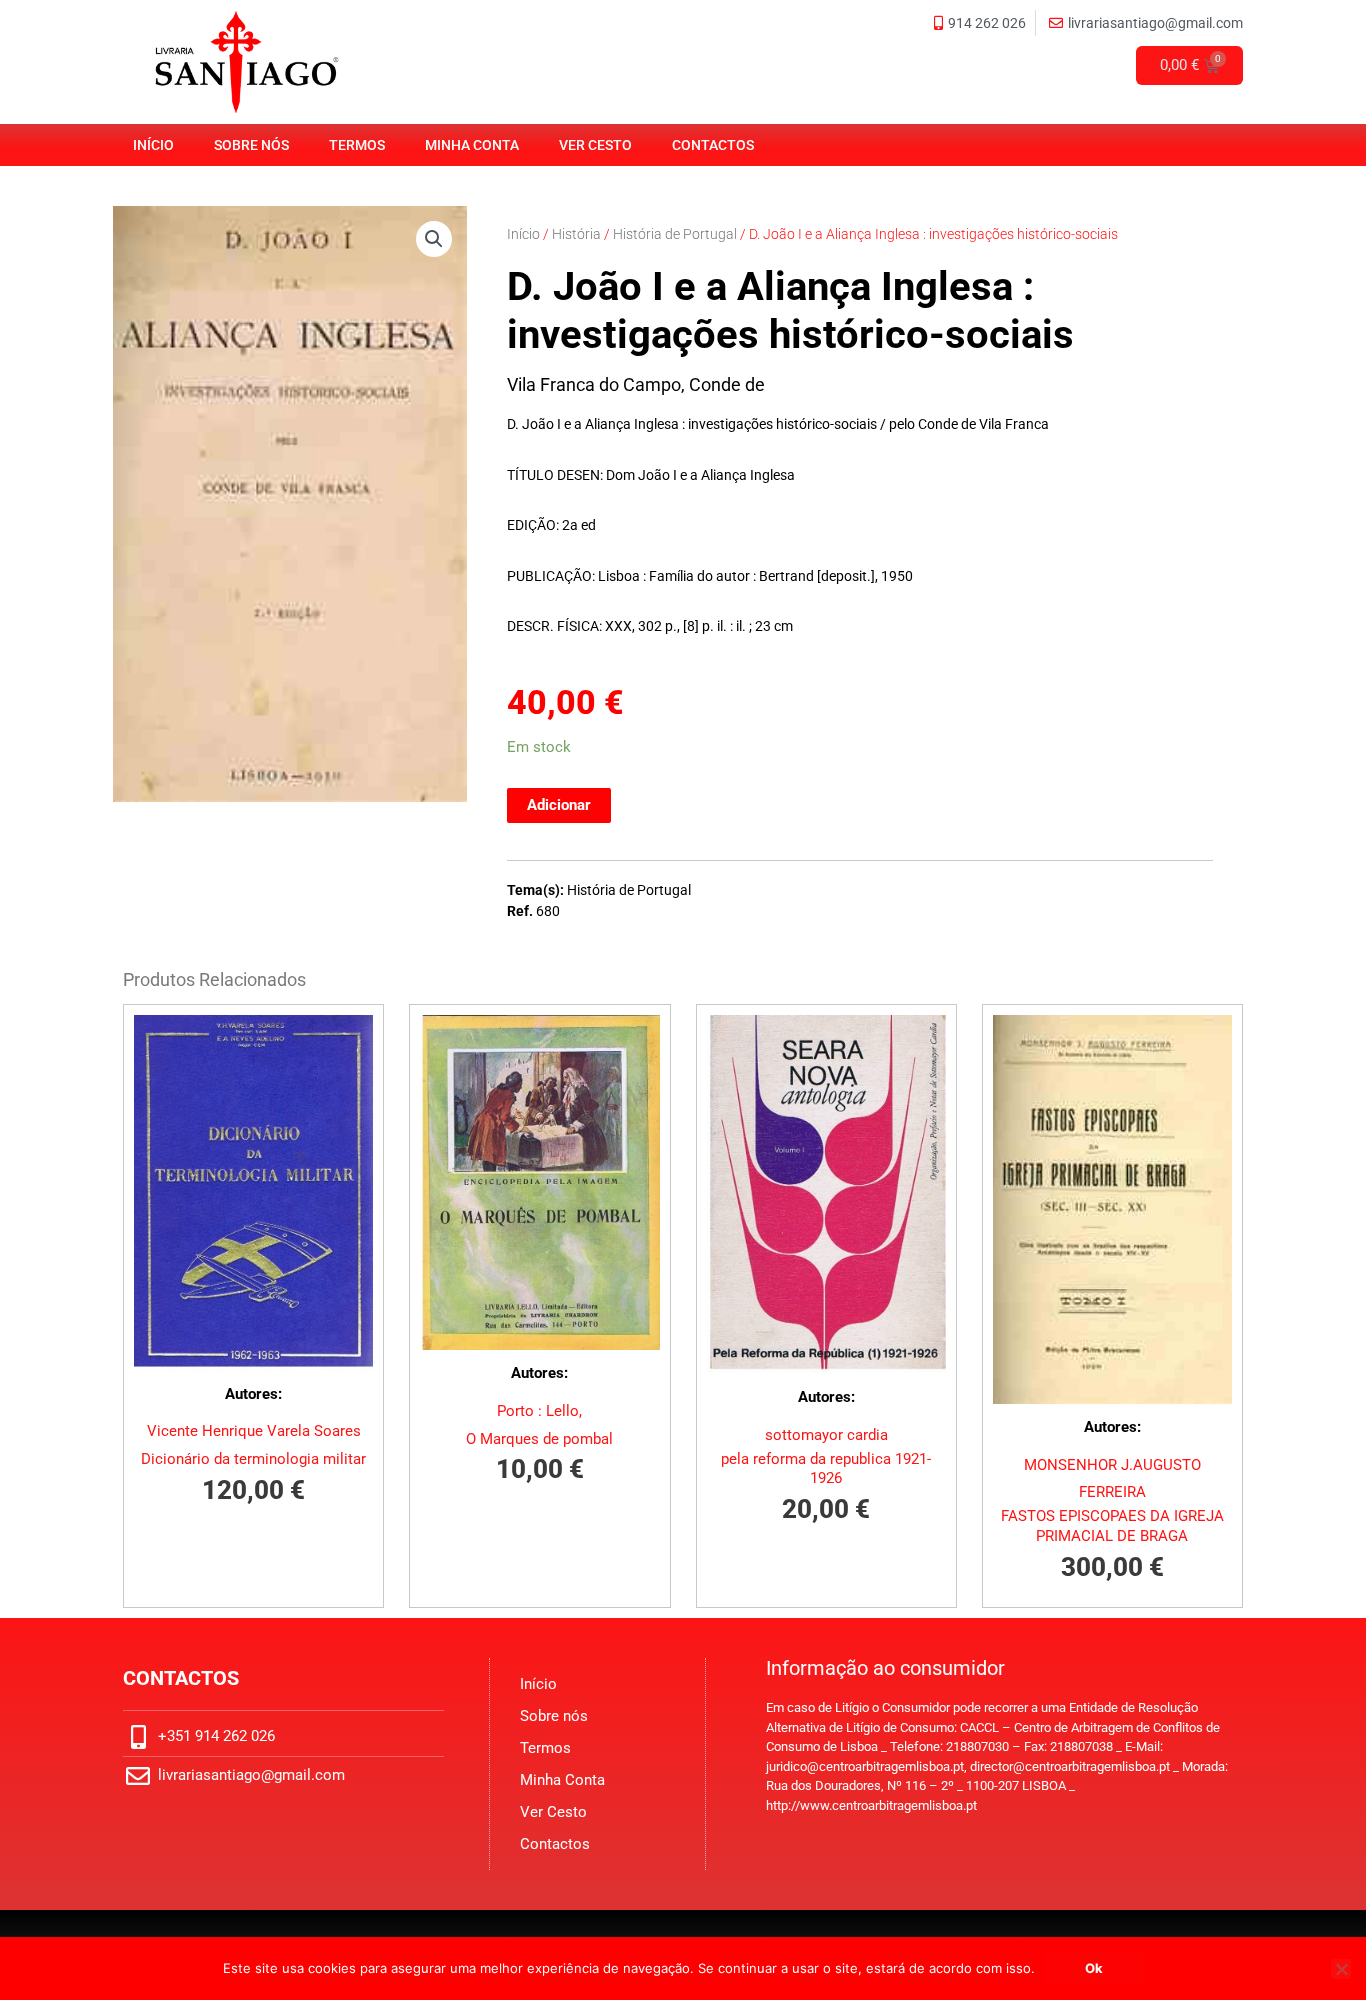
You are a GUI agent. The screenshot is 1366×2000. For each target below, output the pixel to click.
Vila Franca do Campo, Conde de (636, 384)
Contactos (713, 145)
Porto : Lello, (539, 1411)
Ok (1094, 1968)
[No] (1341, 1969)
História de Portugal (675, 234)
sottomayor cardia (826, 1435)
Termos (357, 145)
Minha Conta (472, 145)
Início (153, 145)
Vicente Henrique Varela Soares (254, 1431)
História (576, 234)
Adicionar (559, 805)
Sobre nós (251, 145)
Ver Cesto (595, 145)
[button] (434, 239)
